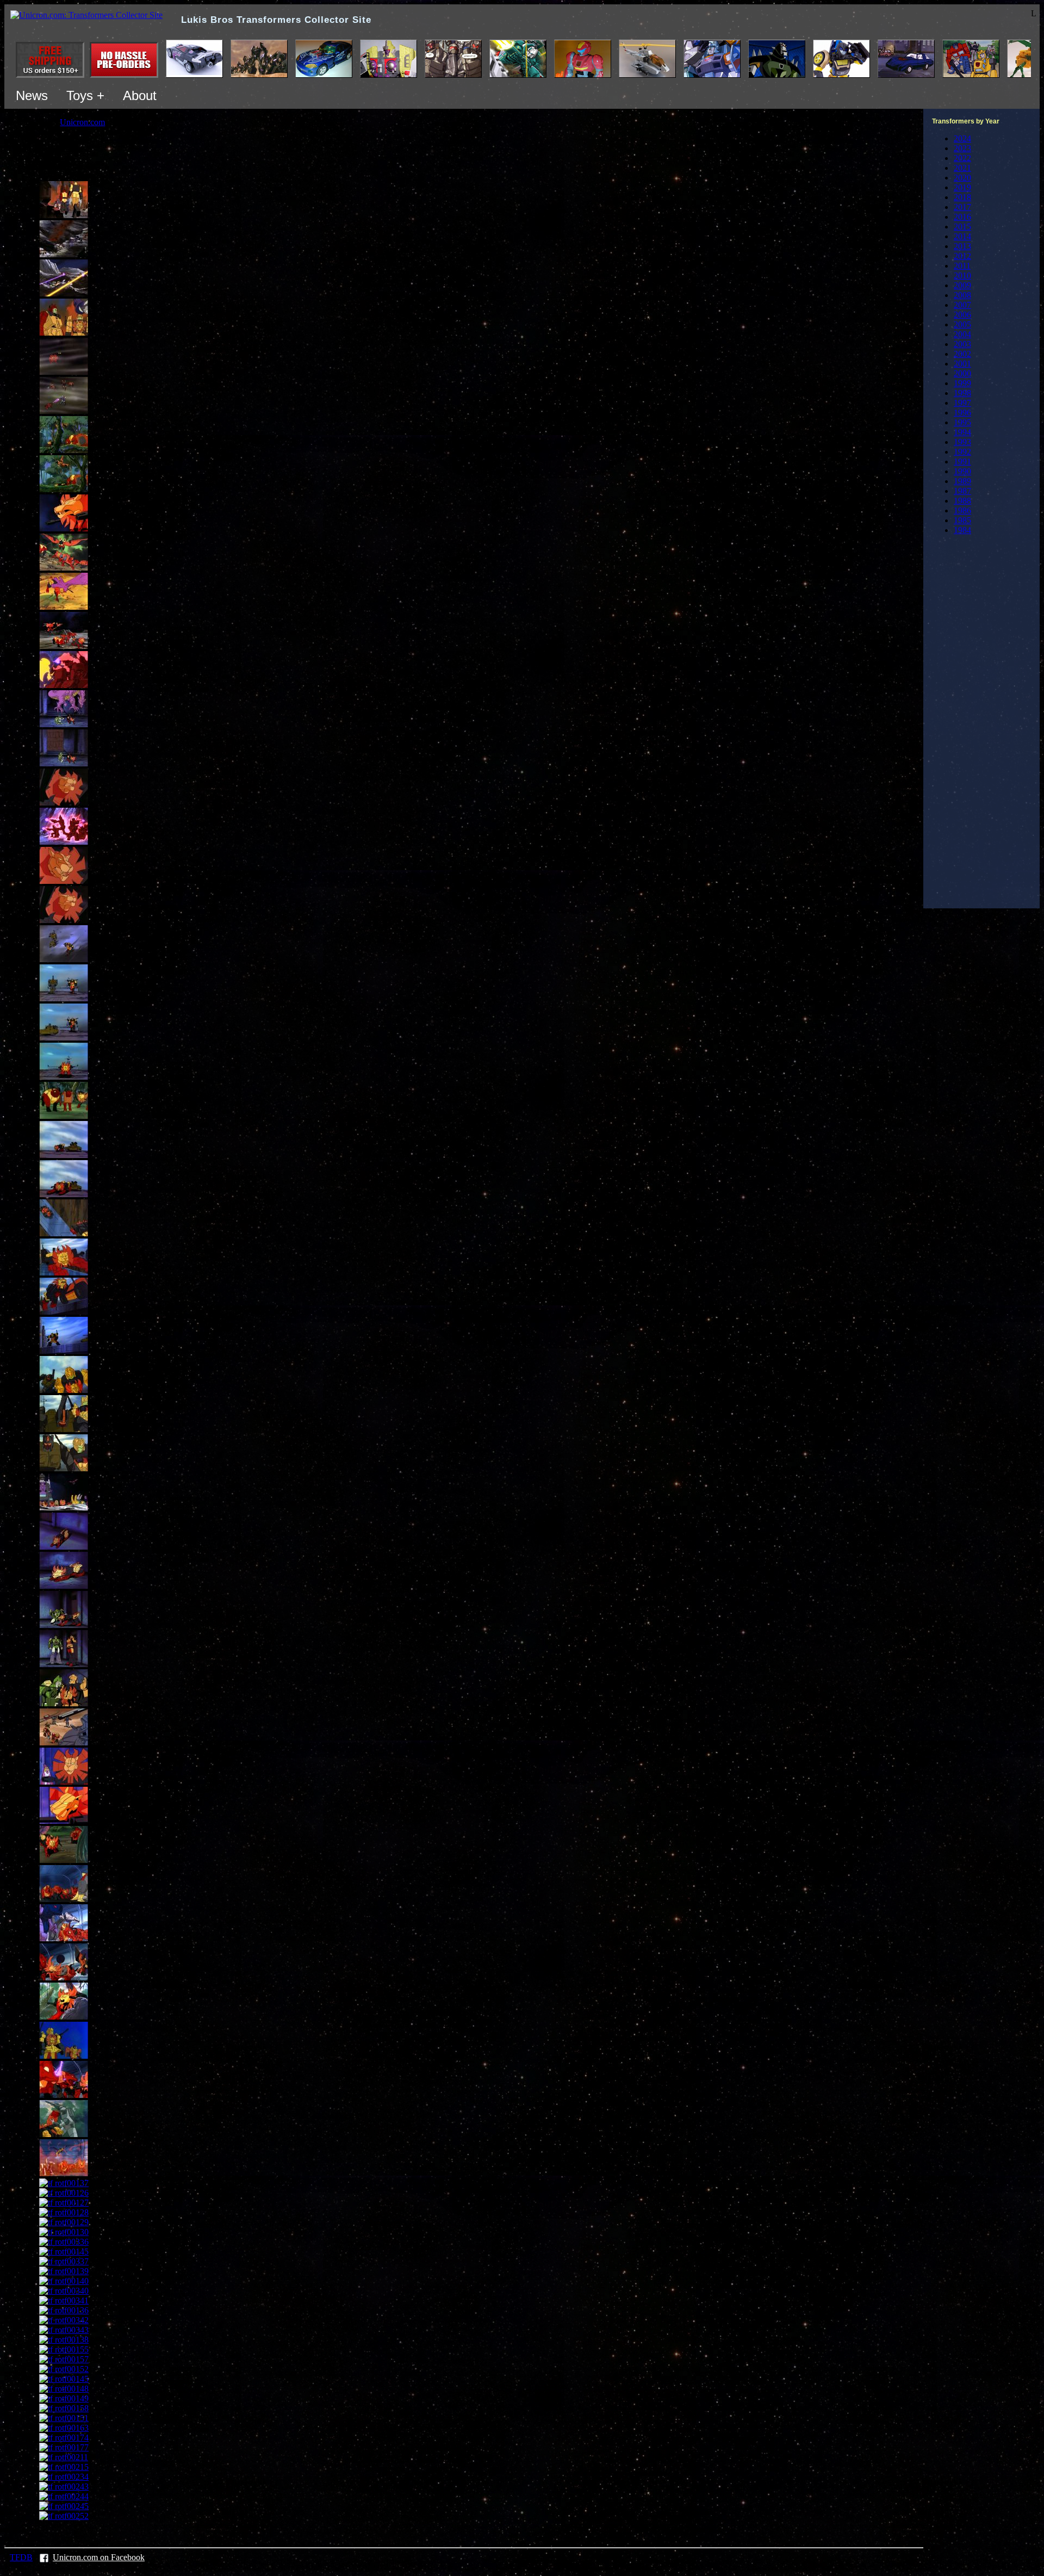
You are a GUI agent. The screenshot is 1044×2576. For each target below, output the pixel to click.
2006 (962, 315)
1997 (962, 403)
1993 (962, 442)
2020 (962, 178)
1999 (962, 383)
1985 (962, 520)
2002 (962, 354)
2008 (962, 295)
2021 (962, 168)
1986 (962, 510)
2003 (962, 344)
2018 (962, 197)
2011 (962, 266)
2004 (962, 334)
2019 (962, 187)
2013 (962, 246)
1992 (962, 452)
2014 (962, 236)
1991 (962, 462)
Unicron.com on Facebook (99, 2557)
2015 (962, 227)
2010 (962, 275)
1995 (962, 422)
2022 (962, 158)
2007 (962, 305)
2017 (962, 207)
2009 (962, 285)
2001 (962, 364)
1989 (962, 481)
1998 (962, 393)
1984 (962, 530)
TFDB (21, 2557)
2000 (962, 373)
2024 (962, 138)
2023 (962, 148)
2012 (962, 256)
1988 (962, 501)
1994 (962, 432)
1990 (962, 471)
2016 (962, 217)
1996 (962, 413)
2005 (962, 324)
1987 (962, 491)
